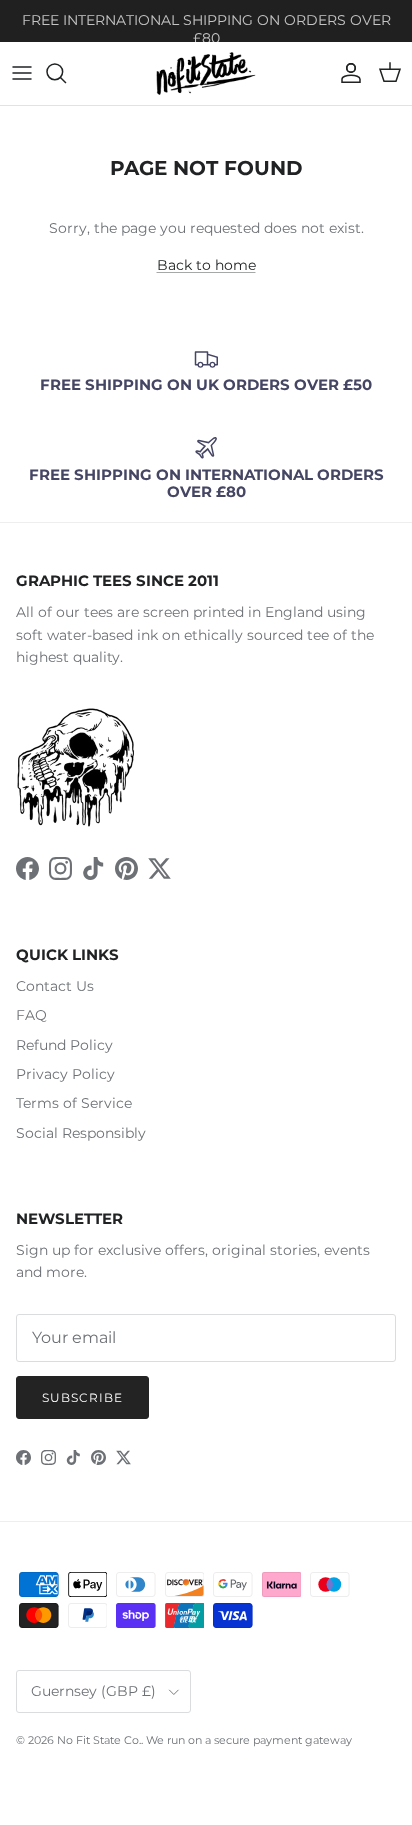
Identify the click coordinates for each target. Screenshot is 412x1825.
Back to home (206, 265)
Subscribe (82, 1397)
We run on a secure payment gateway (249, 1740)
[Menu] (22, 73)
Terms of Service (74, 1103)
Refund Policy (64, 1045)
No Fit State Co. (99, 1740)
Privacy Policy (65, 1074)
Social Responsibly (81, 1133)
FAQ (31, 1015)
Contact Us (55, 986)
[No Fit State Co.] (206, 73)
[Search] (66, 73)
